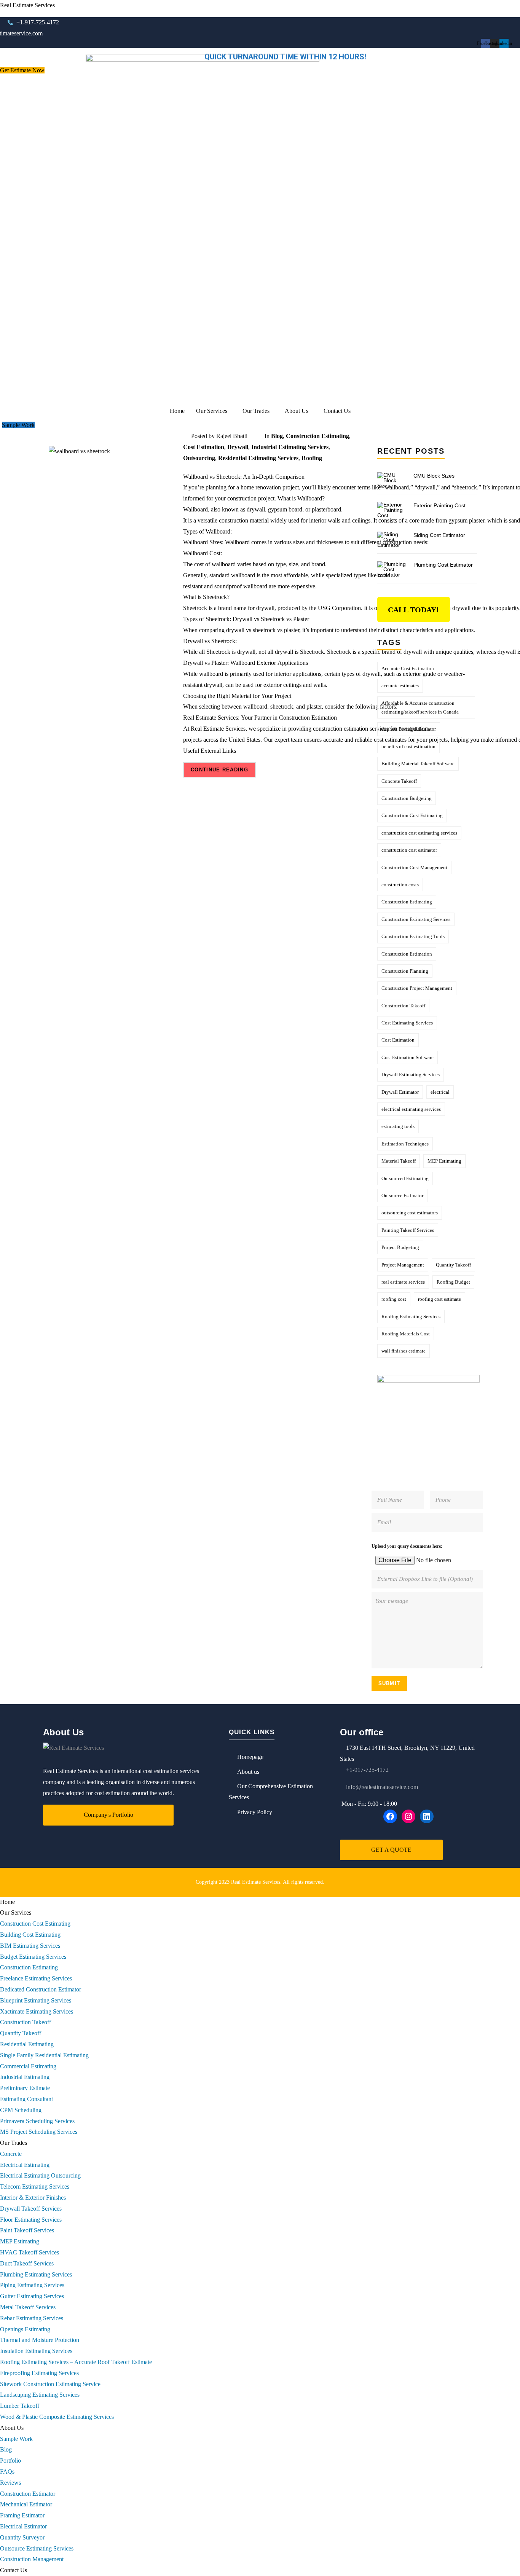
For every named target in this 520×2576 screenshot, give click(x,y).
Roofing (312, 458)
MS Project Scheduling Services (39, 2132)
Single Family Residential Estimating (44, 2055)
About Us (297, 411)
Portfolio (10, 2461)
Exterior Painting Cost (439, 505)
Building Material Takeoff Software (418, 764)
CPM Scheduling (21, 2110)
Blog (277, 436)
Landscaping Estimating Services (40, 2395)
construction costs (400, 885)
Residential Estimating (27, 2044)
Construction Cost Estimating (412, 815)
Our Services (212, 411)
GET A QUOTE (391, 1850)
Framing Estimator (22, 2515)
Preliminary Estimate (25, 2088)
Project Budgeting (400, 1247)
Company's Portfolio (108, 1815)
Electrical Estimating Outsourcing (40, 2175)
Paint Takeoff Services (27, 2230)
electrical (440, 1092)
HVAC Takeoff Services (30, 2252)
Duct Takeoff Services (27, 2263)
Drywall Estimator (400, 1092)
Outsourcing (199, 458)
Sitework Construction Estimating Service (50, 2384)
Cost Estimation (204, 447)
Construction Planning (405, 971)
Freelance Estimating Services (36, 1978)
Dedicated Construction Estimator (41, 1989)
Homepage (250, 1757)
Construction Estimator (28, 2494)
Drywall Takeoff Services (31, 2209)
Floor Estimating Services (31, 2220)
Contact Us (337, 411)
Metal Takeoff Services (28, 2307)
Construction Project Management (417, 988)
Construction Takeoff (403, 1006)
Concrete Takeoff (399, 781)
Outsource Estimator (402, 1196)
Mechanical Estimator (26, 2504)
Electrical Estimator (23, 2526)
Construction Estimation (407, 954)
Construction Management (32, 2559)
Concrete (11, 2154)
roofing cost (394, 1299)
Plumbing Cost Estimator (443, 565)
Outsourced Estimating (405, 1178)
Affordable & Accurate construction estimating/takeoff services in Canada (420, 707)
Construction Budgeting (407, 798)
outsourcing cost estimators (410, 1213)
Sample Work (16, 2439)
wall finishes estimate (404, 1351)
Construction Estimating (317, 436)
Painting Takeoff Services (408, 1230)
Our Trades (256, 411)
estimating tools (398, 1126)
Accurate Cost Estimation (408, 668)
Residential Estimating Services (258, 458)
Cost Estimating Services (407, 1023)
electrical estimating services (411, 1109)
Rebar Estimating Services (32, 2318)
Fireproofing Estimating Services (39, 2373)
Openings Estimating (25, 2329)
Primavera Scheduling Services (37, 2121)
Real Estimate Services (27, 5)
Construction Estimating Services (416, 919)
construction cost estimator (409, 850)
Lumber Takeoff (20, 2406)
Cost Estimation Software (408, 1057)
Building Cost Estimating (30, 1935)
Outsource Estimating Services (37, 2548)
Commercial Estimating (28, 2066)
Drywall (238, 447)
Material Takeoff (399, 1161)
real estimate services (403, 1282)
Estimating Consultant (26, 2099)
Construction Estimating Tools (413, 936)
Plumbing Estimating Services (36, 2274)
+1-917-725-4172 (367, 1770)
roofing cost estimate (439, 1299)
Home (177, 411)
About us (248, 1772)
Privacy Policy (255, 1812)
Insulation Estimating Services (36, 2351)
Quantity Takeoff (453, 1265)
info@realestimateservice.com (381, 1787)
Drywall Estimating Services (411, 1075)
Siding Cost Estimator (439, 535)
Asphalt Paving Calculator (409, 729)
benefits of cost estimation (408, 746)
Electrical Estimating (25, 2165)
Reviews (10, 2483)
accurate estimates (400, 686)
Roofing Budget (453, 1282)
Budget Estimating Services (33, 1957)
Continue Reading (219, 770)
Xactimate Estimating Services (37, 2011)
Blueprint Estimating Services (36, 2000)
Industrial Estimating (25, 2077)
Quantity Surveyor (22, 2537)
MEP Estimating (444, 1161)
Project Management (403, 1265)
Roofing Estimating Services (411, 1317)
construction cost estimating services (419, 833)
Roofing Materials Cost (406, 1334)
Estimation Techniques (405, 1144)
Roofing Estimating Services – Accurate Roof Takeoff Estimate (76, 2362)
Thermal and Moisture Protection (40, 2340)
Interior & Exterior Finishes (33, 2198)
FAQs (7, 2472)
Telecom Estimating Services (35, 2186)
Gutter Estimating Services (32, 2296)
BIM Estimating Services (30, 1946)
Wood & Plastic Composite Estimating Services (57, 2417)
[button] (214, 411)
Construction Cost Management (414, 867)
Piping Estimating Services (32, 2285)
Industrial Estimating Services (290, 447)
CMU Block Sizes (434, 476)
